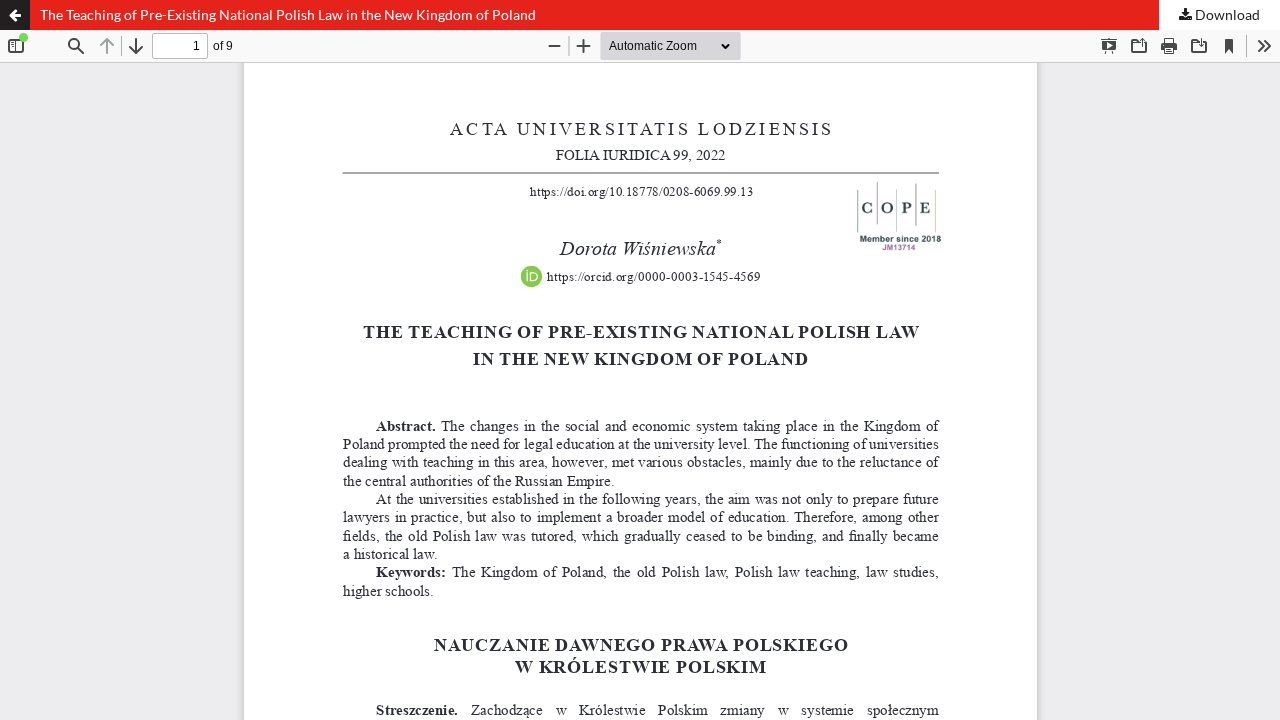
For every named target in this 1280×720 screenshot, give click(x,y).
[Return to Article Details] (15, 15)
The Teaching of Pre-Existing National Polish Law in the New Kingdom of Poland (288, 14)
